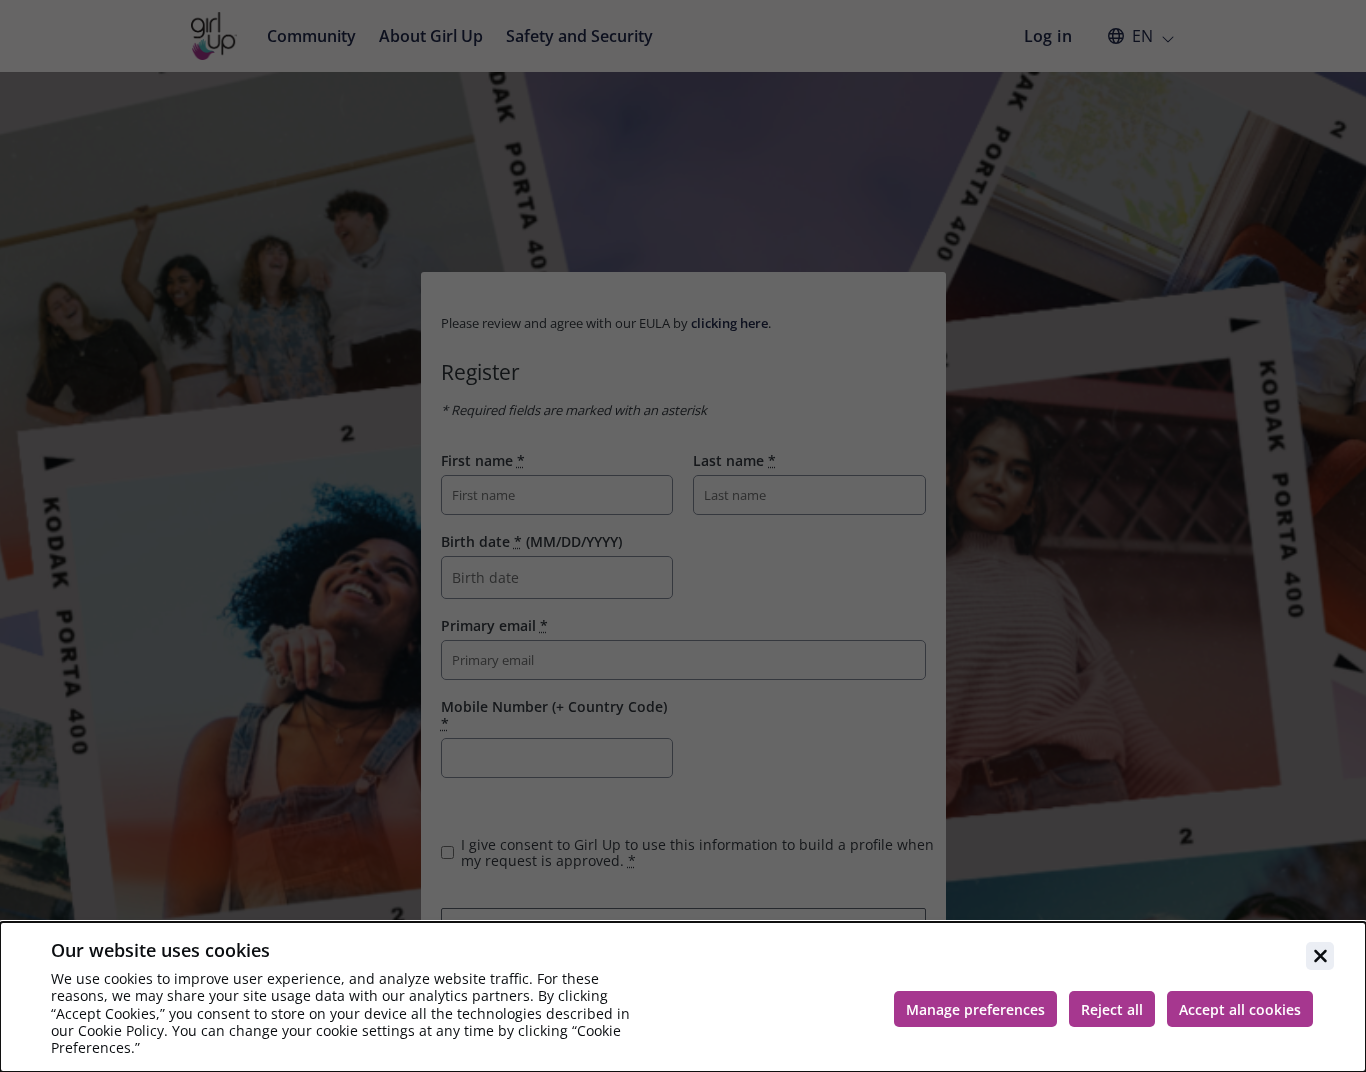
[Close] (1320, 956)
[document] (683, 997)
